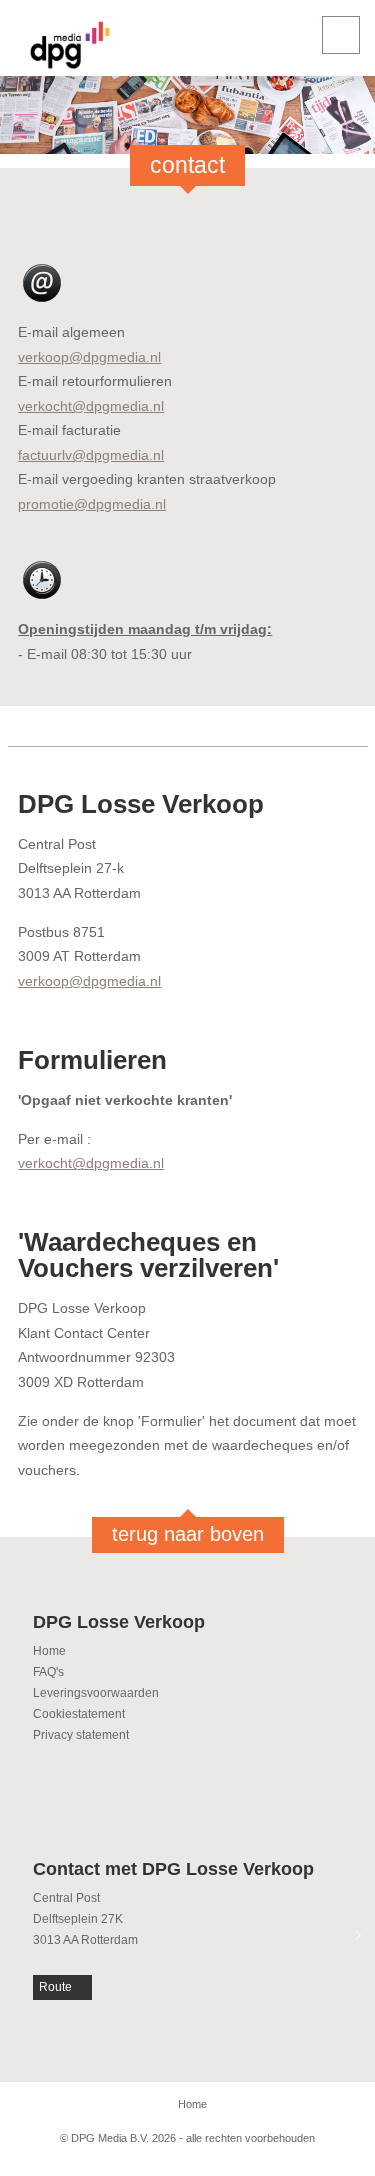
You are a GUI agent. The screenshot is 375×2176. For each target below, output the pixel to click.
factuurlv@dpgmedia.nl (91, 455)
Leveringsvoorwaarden (96, 1693)
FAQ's (48, 1672)
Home (49, 1651)
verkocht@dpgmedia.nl (91, 406)
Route (55, 1987)
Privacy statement (81, 1735)
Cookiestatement (79, 1714)
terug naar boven (188, 1534)
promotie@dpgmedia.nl (92, 504)
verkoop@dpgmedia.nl (89, 357)
